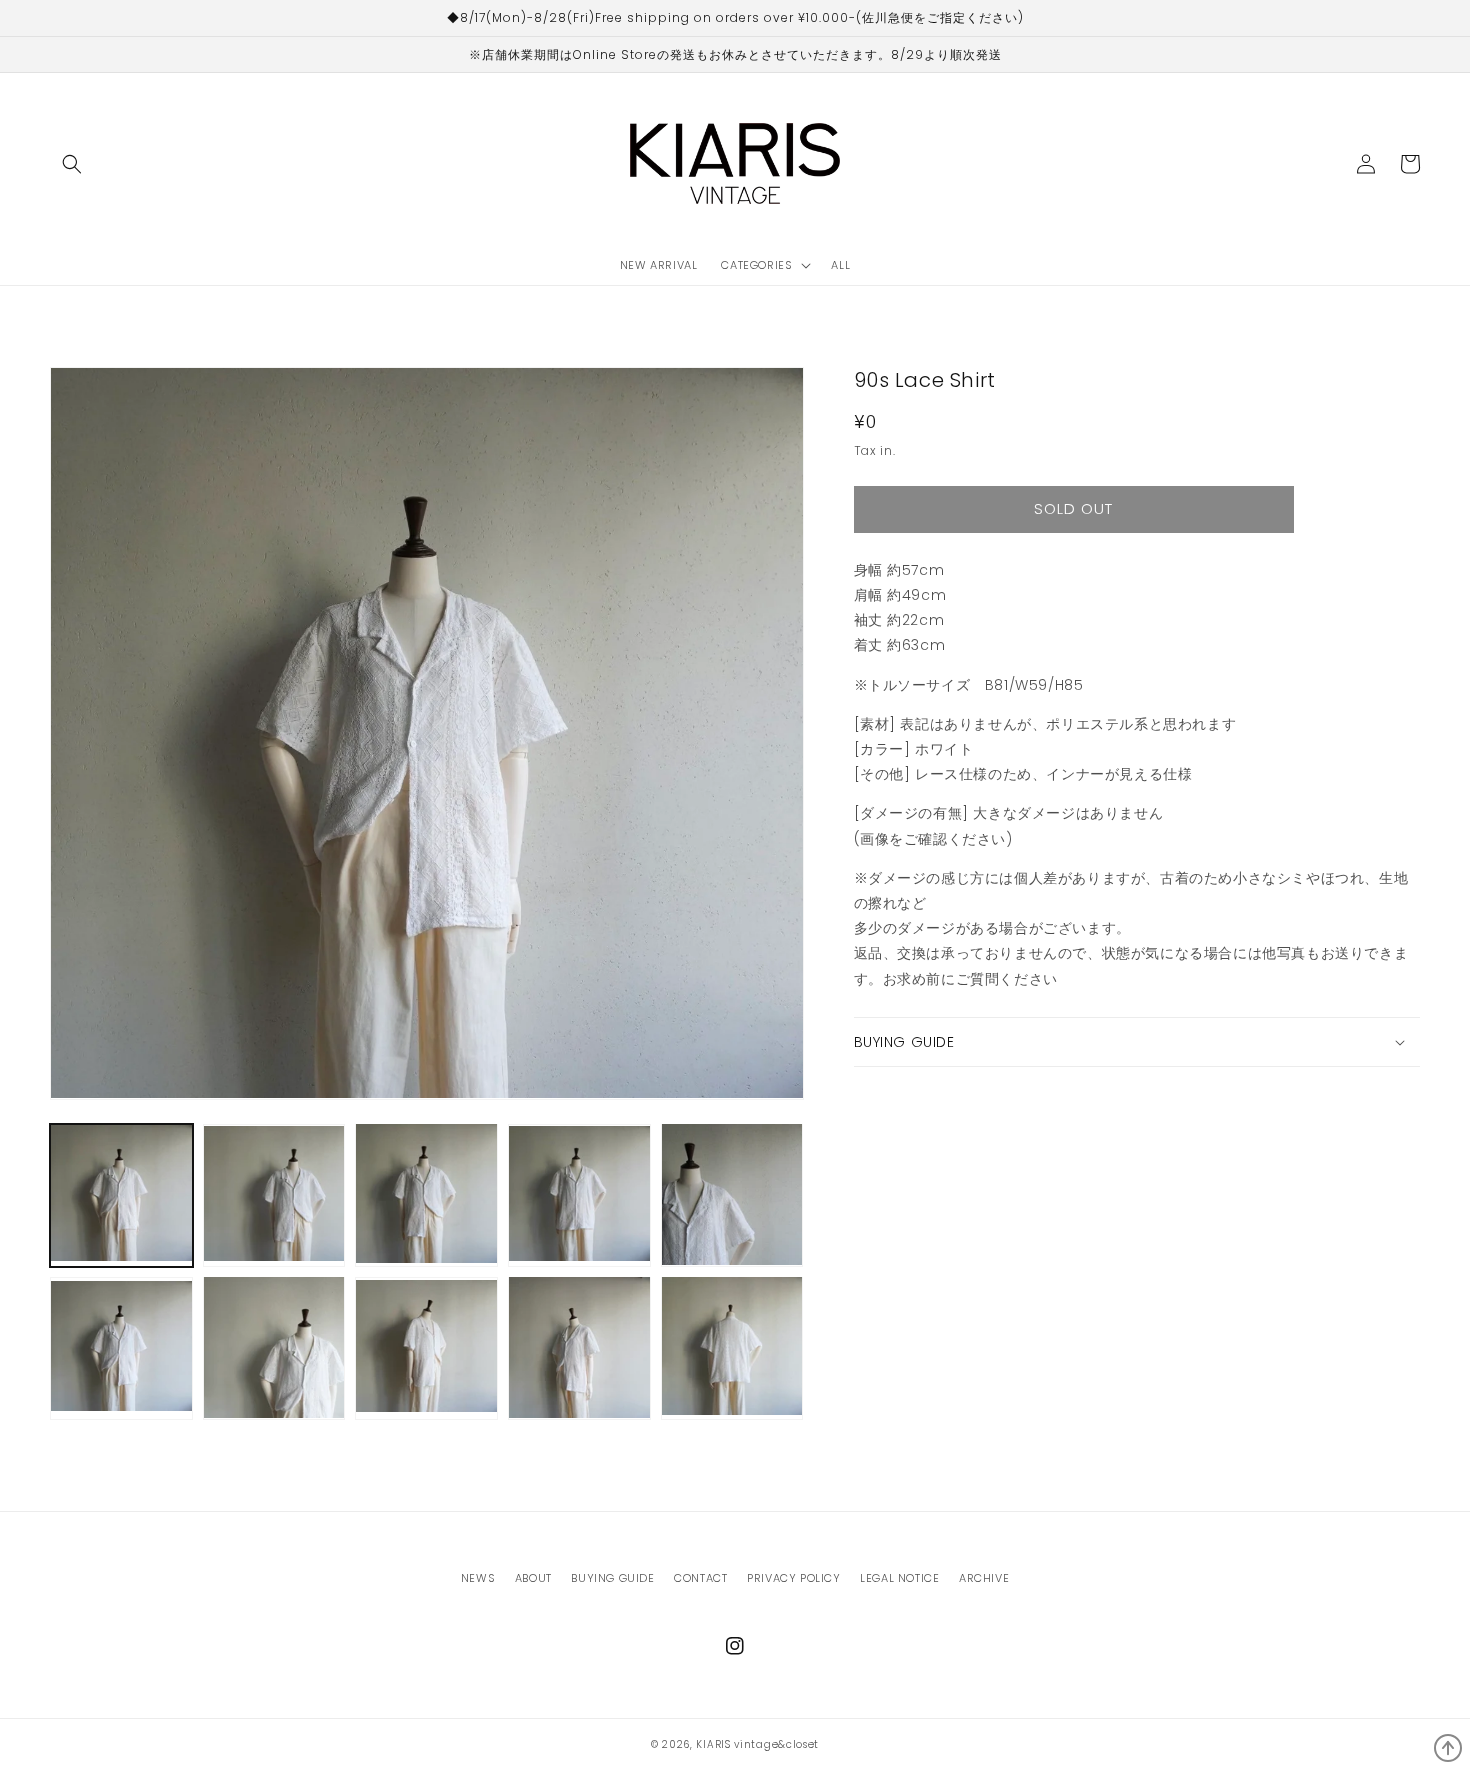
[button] (72, 164)
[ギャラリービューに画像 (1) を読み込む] (121, 1194)
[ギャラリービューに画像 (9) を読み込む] (579, 1347)
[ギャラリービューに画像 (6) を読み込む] (121, 1347)
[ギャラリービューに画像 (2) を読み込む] (274, 1194)
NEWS (478, 1578)
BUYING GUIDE (612, 1578)
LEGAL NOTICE (899, 1578)
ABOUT (533, 1578)
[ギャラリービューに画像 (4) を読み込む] (579, 1194)
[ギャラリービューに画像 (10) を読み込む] (732, 1347)
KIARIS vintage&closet (757, 1744)
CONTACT (700, 1578)
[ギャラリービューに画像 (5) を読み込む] (732, 1194)
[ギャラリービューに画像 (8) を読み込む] (426, 1347)
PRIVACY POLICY (793, 1578)
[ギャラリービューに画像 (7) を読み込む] (274, 1347)
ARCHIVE (984, 1578)
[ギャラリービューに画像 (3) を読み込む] (426, 1194)
